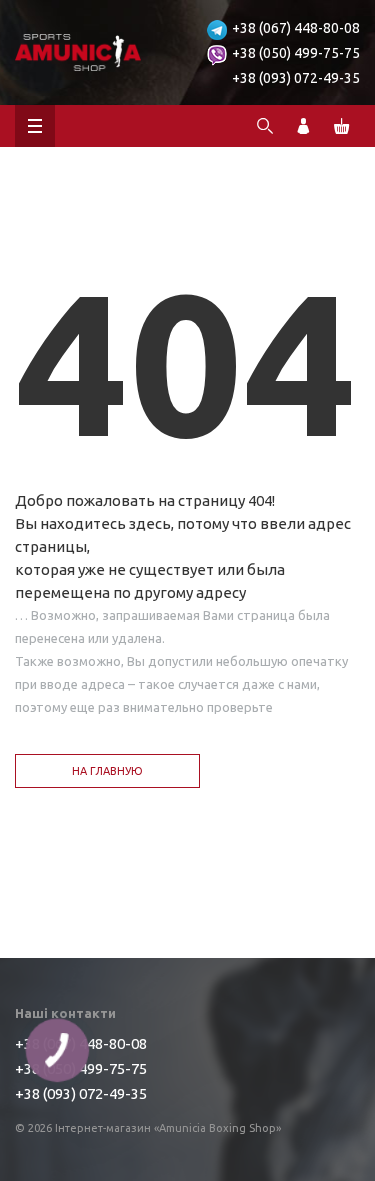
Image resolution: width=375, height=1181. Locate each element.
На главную (107, 771)
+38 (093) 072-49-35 (296, 78)
